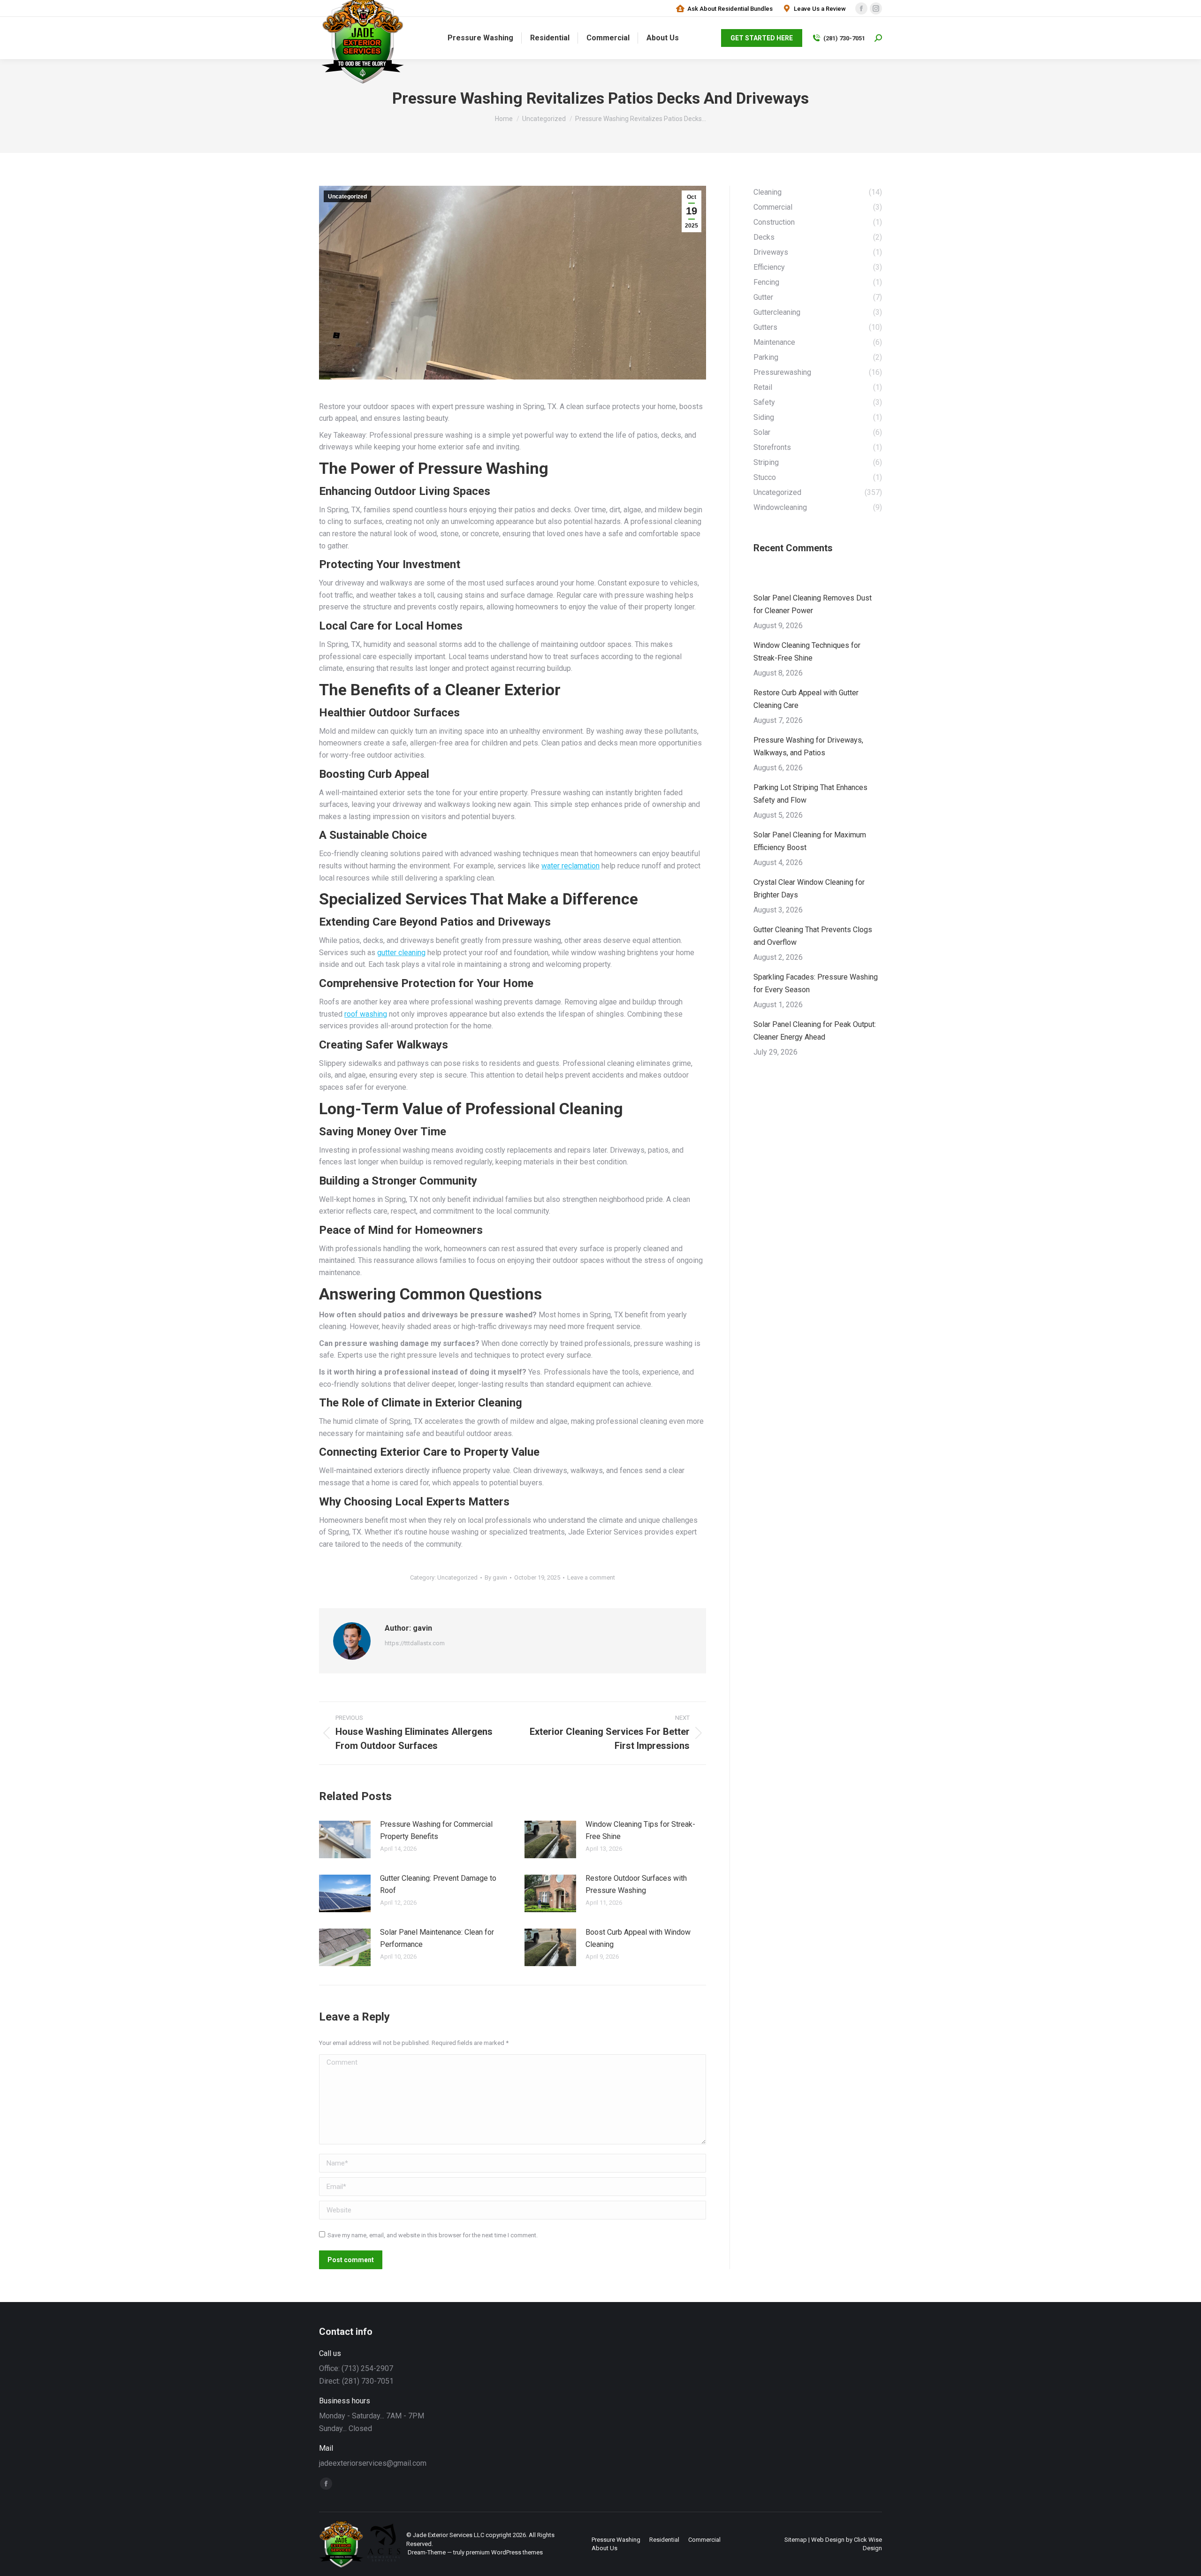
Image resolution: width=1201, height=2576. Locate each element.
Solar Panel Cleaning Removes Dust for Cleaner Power (813, 604)
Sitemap (796, 2540)
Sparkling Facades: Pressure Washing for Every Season (816, 983)
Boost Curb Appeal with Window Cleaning (638, 1938)
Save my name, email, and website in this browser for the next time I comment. (433, 2235)
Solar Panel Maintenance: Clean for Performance (437, 1938)
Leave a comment (591, 1577)
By (496, 1577)
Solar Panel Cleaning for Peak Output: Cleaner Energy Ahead (815, 1031)
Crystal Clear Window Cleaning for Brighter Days (809, 889)
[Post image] (345, 1839)
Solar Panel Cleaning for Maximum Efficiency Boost (810, 841)
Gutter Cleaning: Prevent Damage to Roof (438, 1884)
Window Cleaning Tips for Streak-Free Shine (640, 1830)
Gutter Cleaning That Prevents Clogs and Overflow (813, 936)
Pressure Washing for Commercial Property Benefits (436, 1830)
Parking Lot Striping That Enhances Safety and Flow (810, 794)
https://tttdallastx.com (415, 1643)
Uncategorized (347, 197)
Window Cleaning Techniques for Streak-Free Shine (807, 652)
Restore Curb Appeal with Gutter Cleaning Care (806, 699)
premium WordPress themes (504, 2552)
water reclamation (570, 866)
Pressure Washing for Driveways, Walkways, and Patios (808, 746)
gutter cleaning (401, 953)
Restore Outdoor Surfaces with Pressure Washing (636, 1884)
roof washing (366, 1014)
